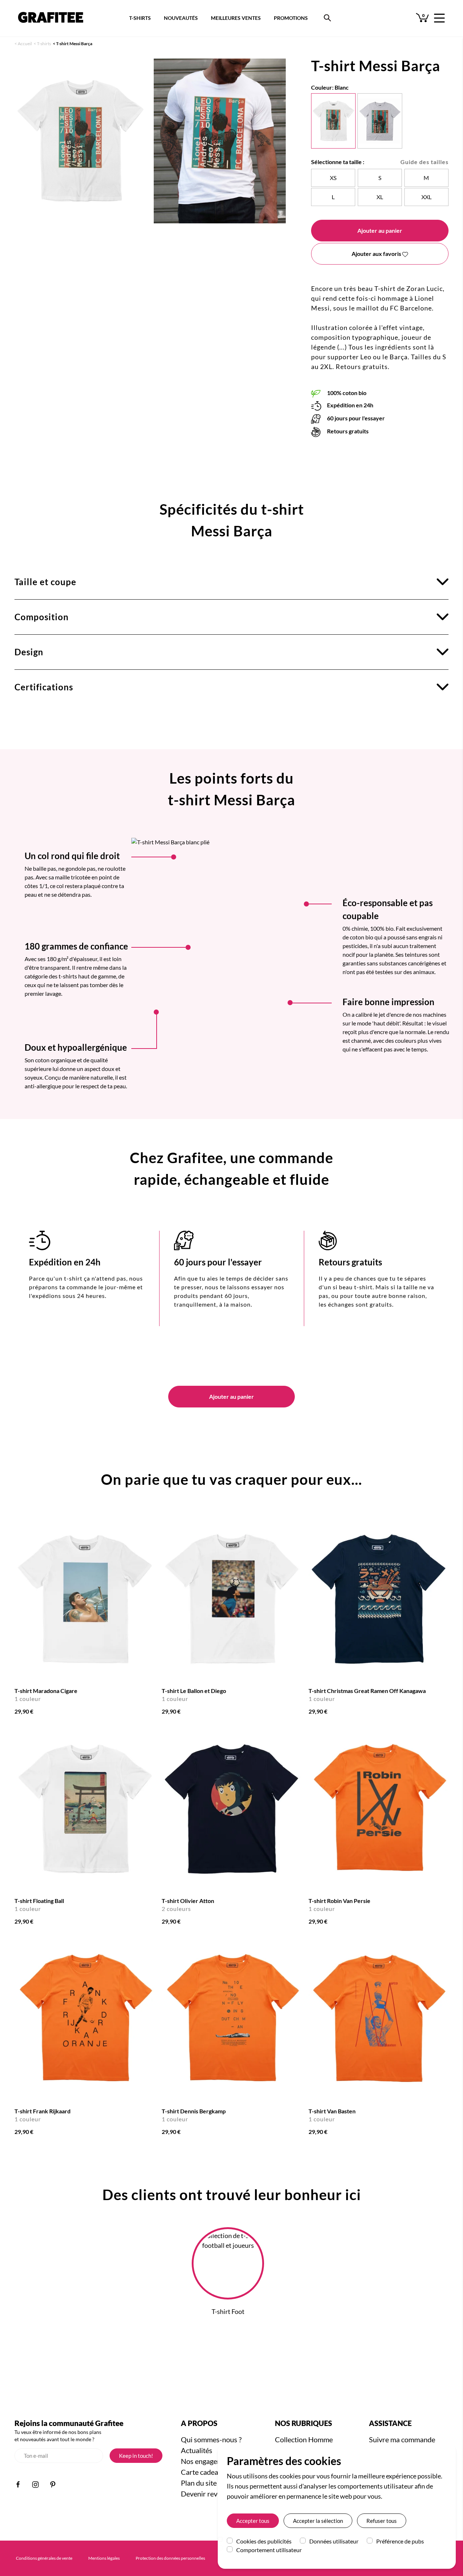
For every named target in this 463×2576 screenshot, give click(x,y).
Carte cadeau (201, 2472)
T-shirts (44, 44)
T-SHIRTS (140, 18)
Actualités (197, 2450)
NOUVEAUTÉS (181, 18)
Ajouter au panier (380, 230)
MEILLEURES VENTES (236, 18)
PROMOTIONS (291, 18)
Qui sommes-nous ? (211, 2439)
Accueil (25, 44)
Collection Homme (304, 2439)
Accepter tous (253, 2521)
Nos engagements (209, 2461)
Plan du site (199, 2483)
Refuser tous (382, 2521)
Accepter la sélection (318, 2521)
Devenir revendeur (210, 2494)
